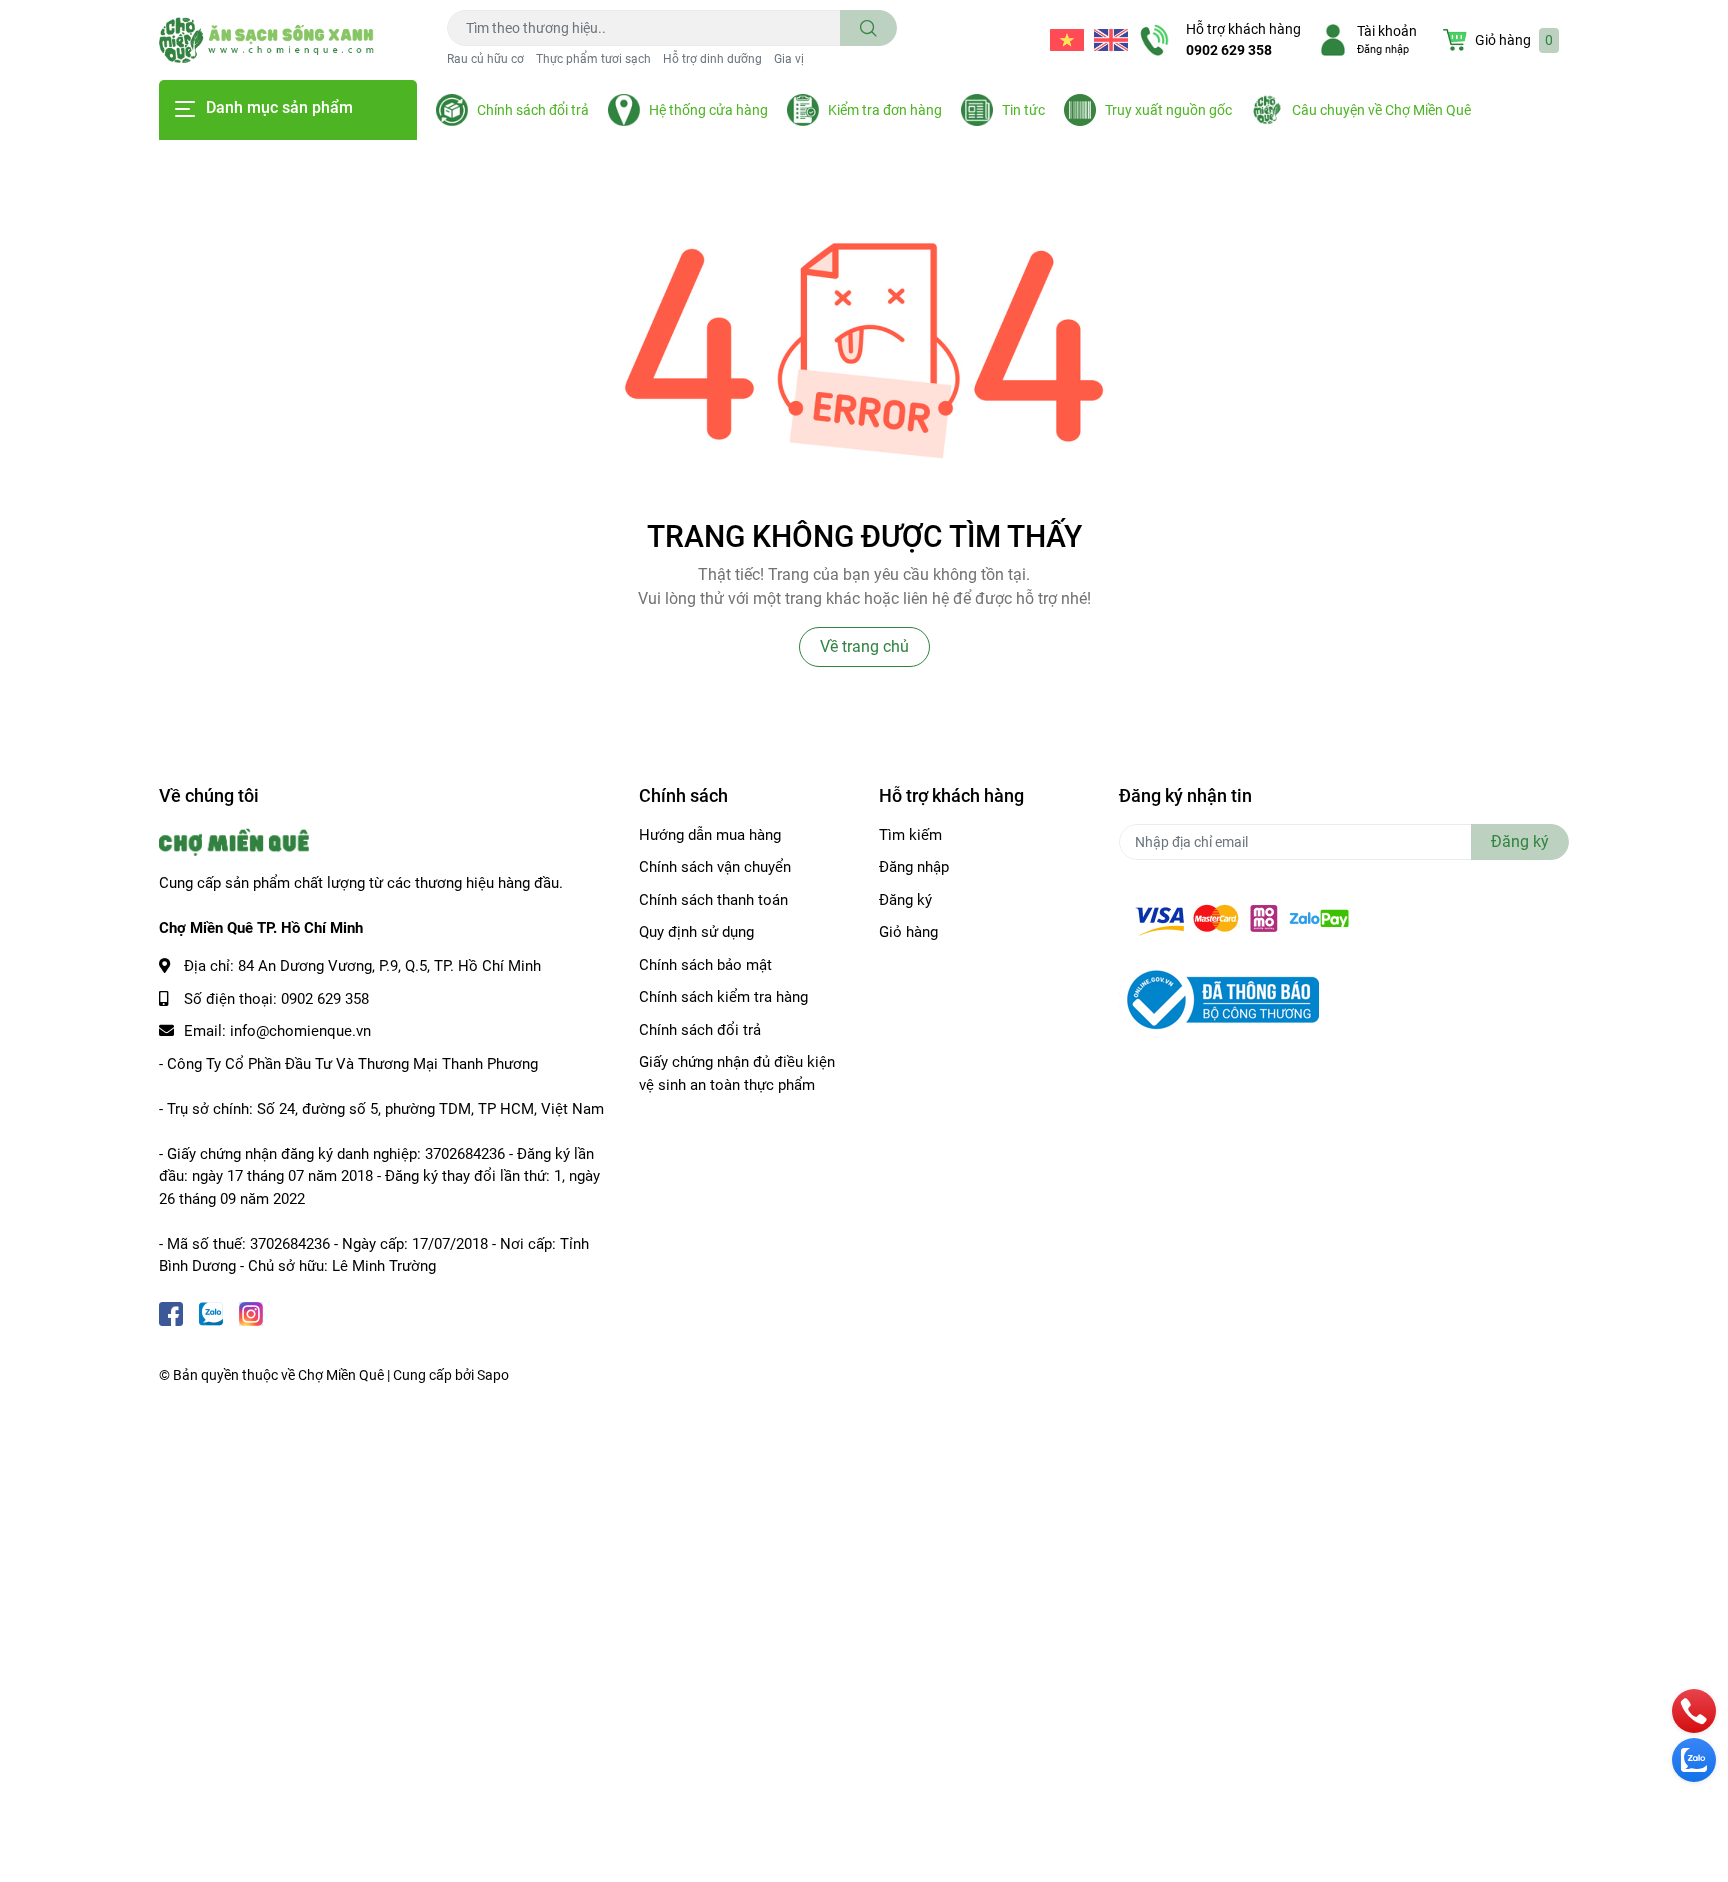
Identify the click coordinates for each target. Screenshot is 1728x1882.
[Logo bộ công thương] (1219, 999)
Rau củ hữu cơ (485, 59)
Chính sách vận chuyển (715, 867)
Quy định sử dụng (696, 932)
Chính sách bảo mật (705, 965)
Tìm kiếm (910, 835)
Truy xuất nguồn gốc (1168, 110)
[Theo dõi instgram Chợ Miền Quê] (251, 1312)
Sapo (493, 1375)
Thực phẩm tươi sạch (593, 59)
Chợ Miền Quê (341, 1375)
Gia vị (789, 59)
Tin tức (1023, 110)
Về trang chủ (864, 646)
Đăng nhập (1383, 49)
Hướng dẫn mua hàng (710, 835)
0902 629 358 (1229, 50)
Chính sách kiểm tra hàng (723, 997)
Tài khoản (1387, 31)
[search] (868, 28)
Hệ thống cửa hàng (708, 110)
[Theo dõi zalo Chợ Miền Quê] (211, 1312)
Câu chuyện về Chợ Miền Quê (1381, 110)
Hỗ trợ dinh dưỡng (712, 59)
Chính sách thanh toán (713, 900)
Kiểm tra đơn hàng (885, 110)
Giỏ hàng (908, 932)
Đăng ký (905, 900)
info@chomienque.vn (300, 1031)
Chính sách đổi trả (533, 110)
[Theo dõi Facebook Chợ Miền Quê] (171, 1312)
